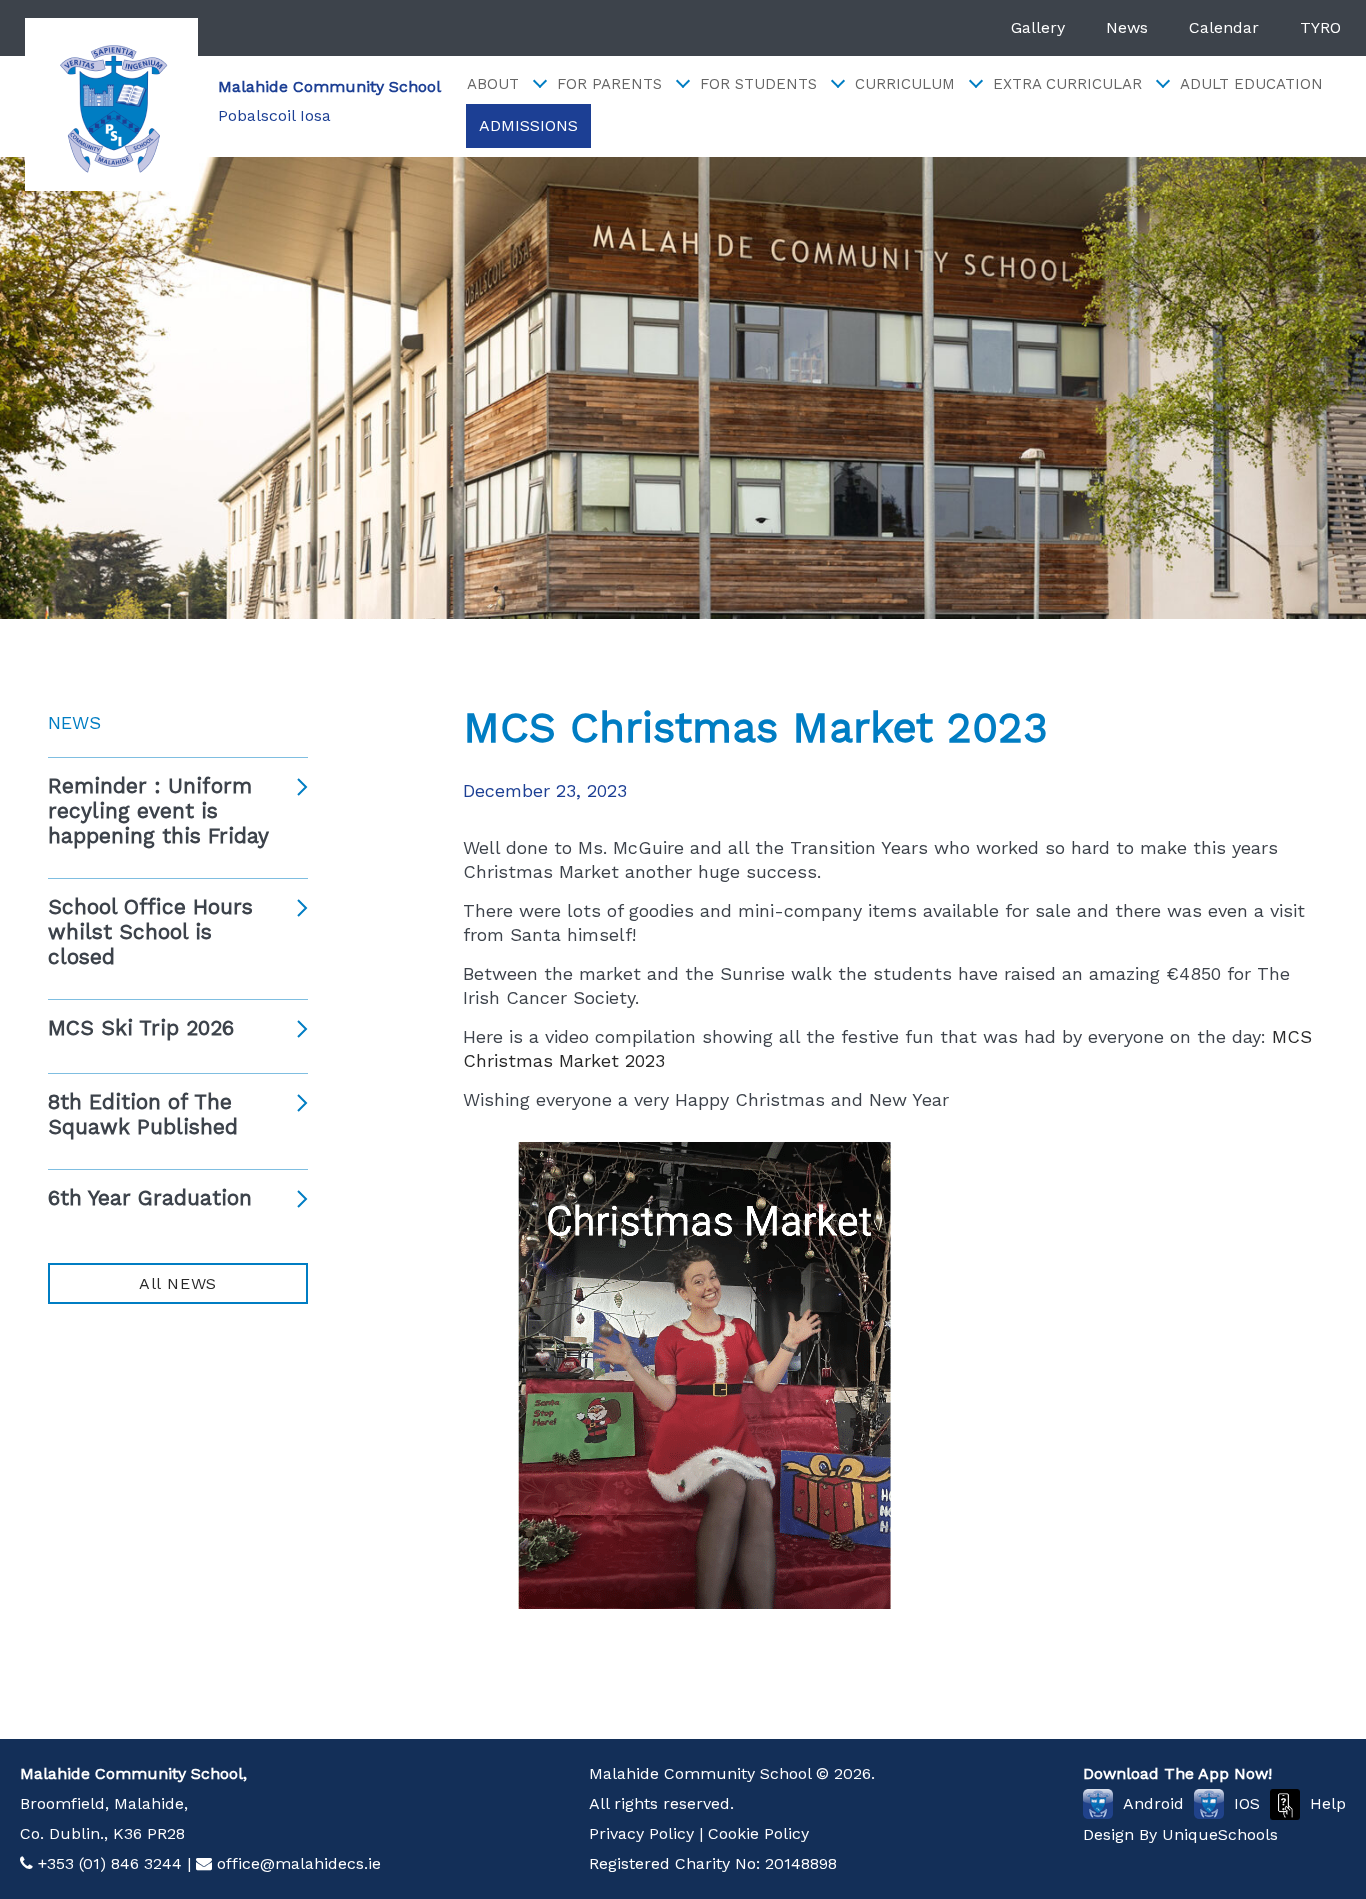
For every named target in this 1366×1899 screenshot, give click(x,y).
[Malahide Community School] (111, 104)
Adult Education (1251, 84)
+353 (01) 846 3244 (110, 1863)
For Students (758, 84)
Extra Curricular (1067, 84)
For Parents (609, 84)
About (493, 84)
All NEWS (178, 1283)
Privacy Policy (641, 1833)
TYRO (1320, 27)
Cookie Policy (758, 1833)
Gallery (1038, 27)
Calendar (1224, 27)
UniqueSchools (1220, 1834)
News (1127, 27)
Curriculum (905, 84)
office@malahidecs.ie (299, 1863)
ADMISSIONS (528, 125)
